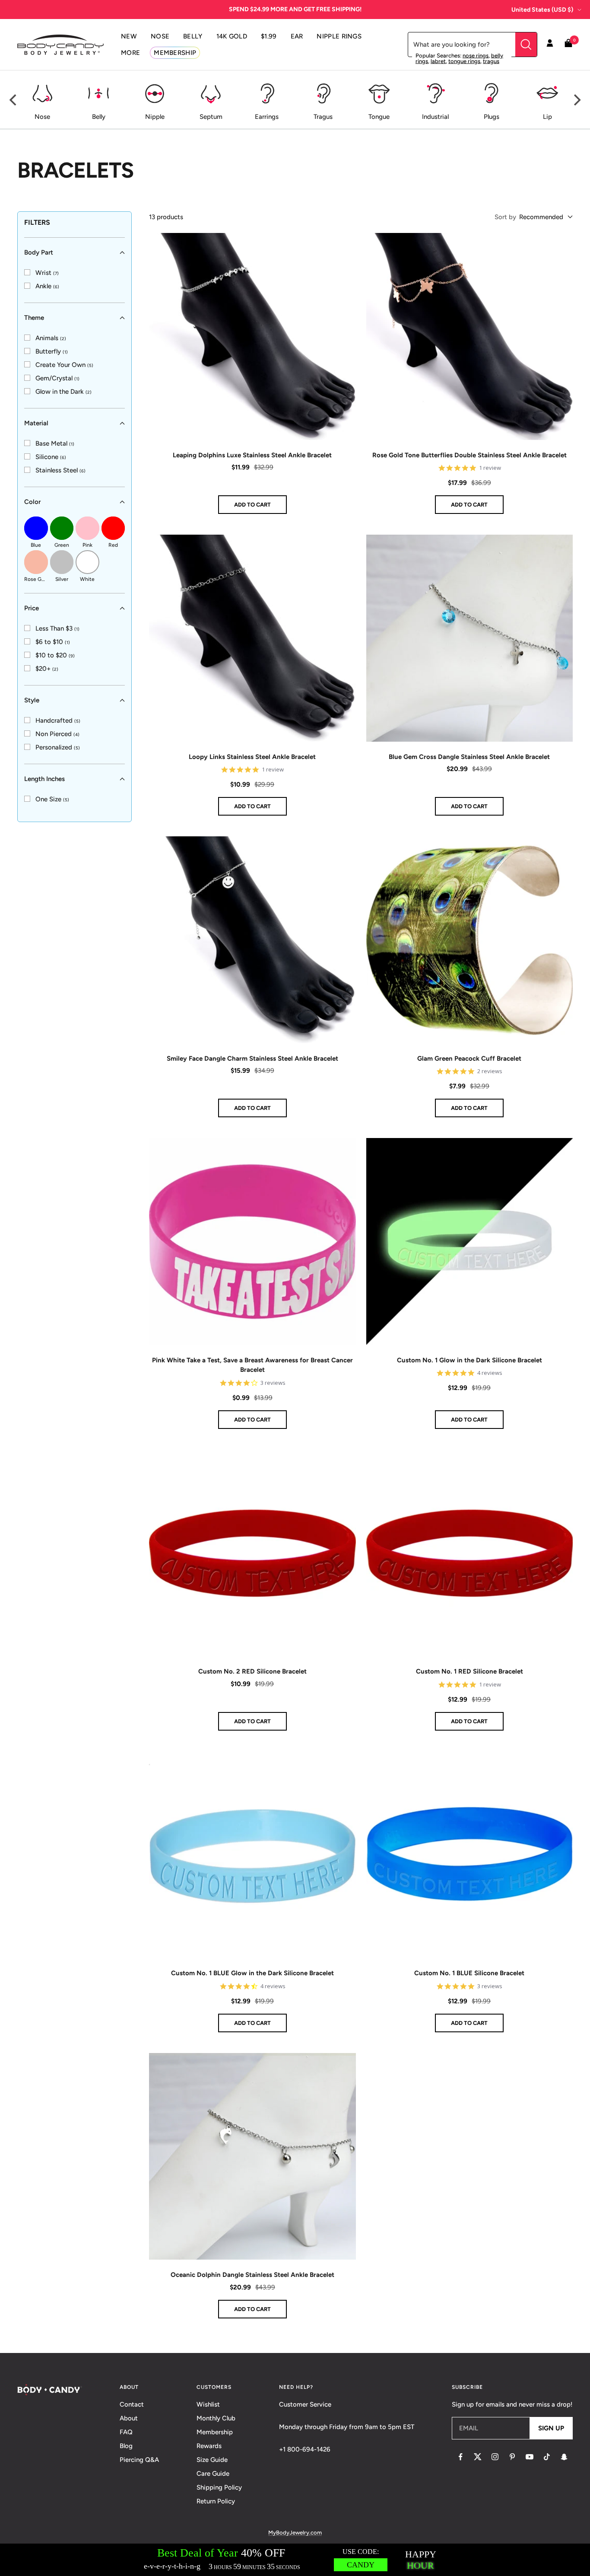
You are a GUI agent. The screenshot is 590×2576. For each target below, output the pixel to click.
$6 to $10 (53, 642)
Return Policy (216, 2501)
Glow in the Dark (63, 392)
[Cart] (568, 45)
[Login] (550, 45)
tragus (491, 61)
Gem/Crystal (57, 378)
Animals (51, 338)
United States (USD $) (542, 10)
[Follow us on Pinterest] (512, 2457)
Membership (215, 2432)
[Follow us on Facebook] (460, 2457)
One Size (52, 799)
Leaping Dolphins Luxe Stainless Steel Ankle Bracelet (252, 455)
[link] (41, 273)
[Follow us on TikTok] (547, 2457)
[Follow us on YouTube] (530, 2457)
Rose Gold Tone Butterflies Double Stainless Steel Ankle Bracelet (469, 455)
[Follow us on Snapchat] (564, 2457)
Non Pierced (57, 734)
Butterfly (52, 351)
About (129, 2418)
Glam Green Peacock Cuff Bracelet (469, 1058)
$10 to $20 (55, 655)
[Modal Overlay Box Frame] (295, 2560)
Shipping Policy (219, 2487)
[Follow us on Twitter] (478, 2457)
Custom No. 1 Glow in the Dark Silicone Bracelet (469, 1360)
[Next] (576, 100)
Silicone (51, 457)
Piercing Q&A (139, 2460)
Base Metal (55, 443)
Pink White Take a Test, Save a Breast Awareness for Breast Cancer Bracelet (252, 1365)
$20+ (47, 669)
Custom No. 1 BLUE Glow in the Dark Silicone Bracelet (252, 1973)
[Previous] (14, 100)
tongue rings (464, 61)
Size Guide (212, 2460)
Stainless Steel (60, 470)
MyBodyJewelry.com (295, 2533)
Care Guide (213, 2474)
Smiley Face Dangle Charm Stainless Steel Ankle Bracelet (252, 1058)
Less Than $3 (57, 628)
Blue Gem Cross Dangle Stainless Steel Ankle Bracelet (469, 757)
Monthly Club (216, 2418)
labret (438, 61)
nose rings (476, 56)
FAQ (126, 2432)
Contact (132, 2404)
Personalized (58, 747)
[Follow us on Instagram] (495, 2457)
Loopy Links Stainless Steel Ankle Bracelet (252, 757)
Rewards (209, 2446)
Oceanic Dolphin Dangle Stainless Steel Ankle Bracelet (252, 2275)
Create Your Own (64, 365)
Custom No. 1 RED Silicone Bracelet (469, 1671)
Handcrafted (58, 721)
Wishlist (208, 2404)
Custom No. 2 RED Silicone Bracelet (252, 1671)
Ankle (47, 286)
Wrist (47, 273)
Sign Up (551, 2428)
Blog (126, 2446)
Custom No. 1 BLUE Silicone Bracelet (469, 1973)
